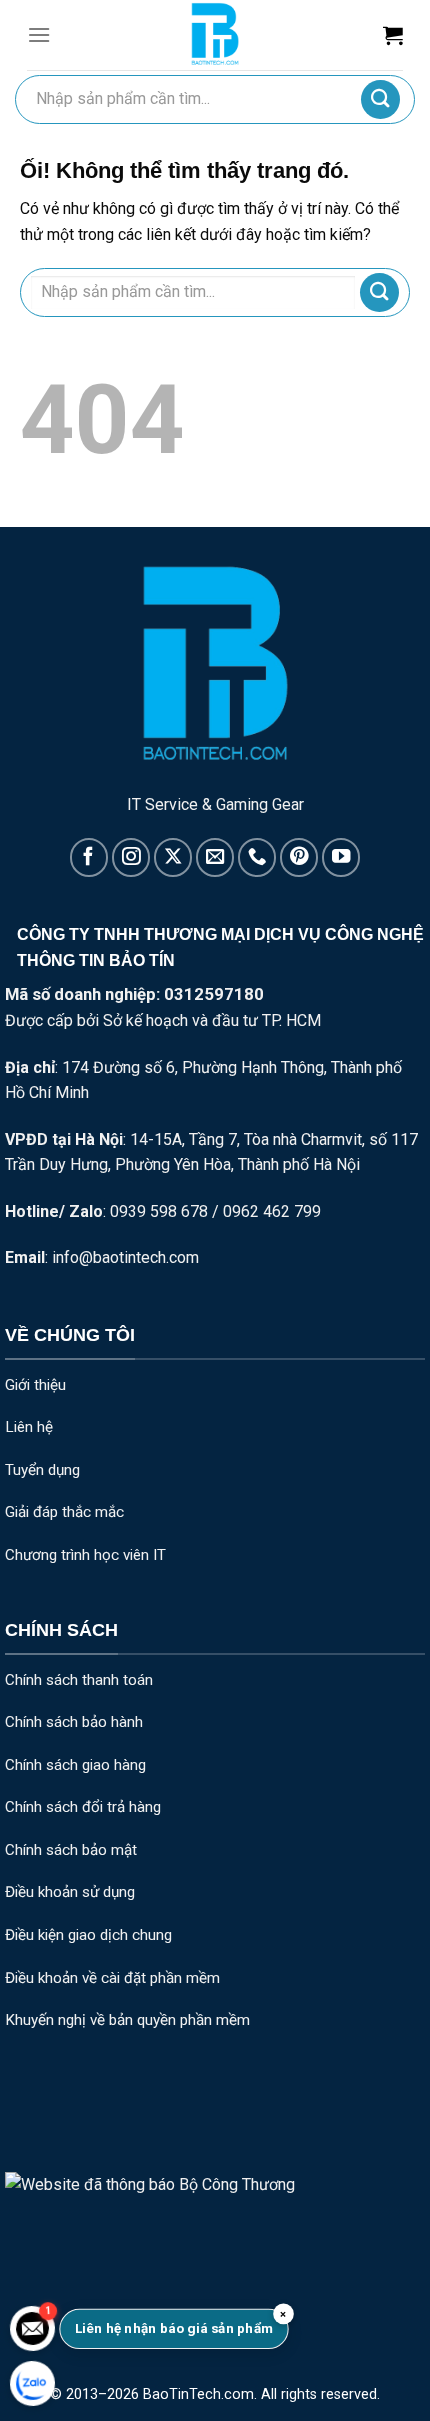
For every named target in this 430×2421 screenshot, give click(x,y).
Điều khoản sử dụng (70, 1892)
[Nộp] (380, 99)
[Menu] (39, 34)
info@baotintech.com (125, 1257)
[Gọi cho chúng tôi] (257, 857)
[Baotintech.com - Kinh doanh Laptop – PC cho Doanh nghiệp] (215, 35)
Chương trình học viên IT (85, 1555)
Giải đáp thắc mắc (64, 1512)
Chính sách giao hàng (75, 1765)
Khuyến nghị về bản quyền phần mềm (127, 2020)
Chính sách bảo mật (71, 1850)
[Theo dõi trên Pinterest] (299, 857)
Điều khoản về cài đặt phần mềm (112, 1978)
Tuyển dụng (42, 1470)
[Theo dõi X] (173, 857)
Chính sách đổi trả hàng (83, 1807)
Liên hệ (29, 1427)
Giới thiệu (35, 1385)
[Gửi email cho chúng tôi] (215, 857)
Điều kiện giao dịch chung (88, 1935)
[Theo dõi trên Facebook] (89, 857)
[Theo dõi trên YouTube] (341, 857)
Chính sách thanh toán (79, 1680)
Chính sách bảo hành (74, 1722)
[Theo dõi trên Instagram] (131, 857)
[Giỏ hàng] (393, 35)
